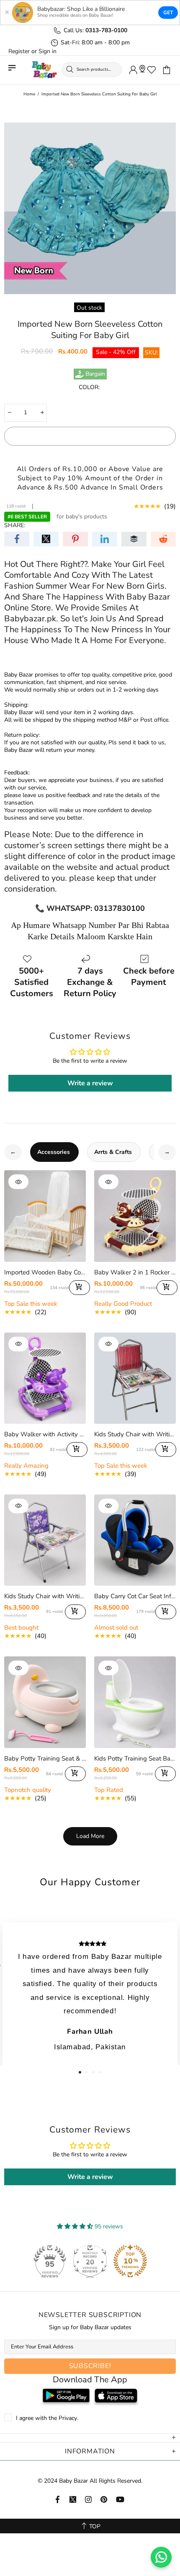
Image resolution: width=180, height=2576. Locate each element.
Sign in (48, 51)
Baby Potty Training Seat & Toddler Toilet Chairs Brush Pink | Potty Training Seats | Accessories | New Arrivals (45, 1758)
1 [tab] (80, 2072)
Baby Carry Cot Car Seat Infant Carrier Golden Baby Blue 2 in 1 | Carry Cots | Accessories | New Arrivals (135, 1596)
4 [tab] (100, 2072)
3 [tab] (93, 2072)
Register (19, 51)
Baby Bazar (44, 70)
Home (29, 94)
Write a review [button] (90, 1083)
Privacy (68, 2418)
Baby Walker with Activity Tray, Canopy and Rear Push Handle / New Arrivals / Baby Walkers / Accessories (45, 1434)
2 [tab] (87, 2072)
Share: (15, 525)
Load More (90, 1836)
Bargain (95, 374)
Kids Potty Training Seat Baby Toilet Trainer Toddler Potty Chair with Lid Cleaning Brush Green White (135, 1758)
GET (168, 13)
